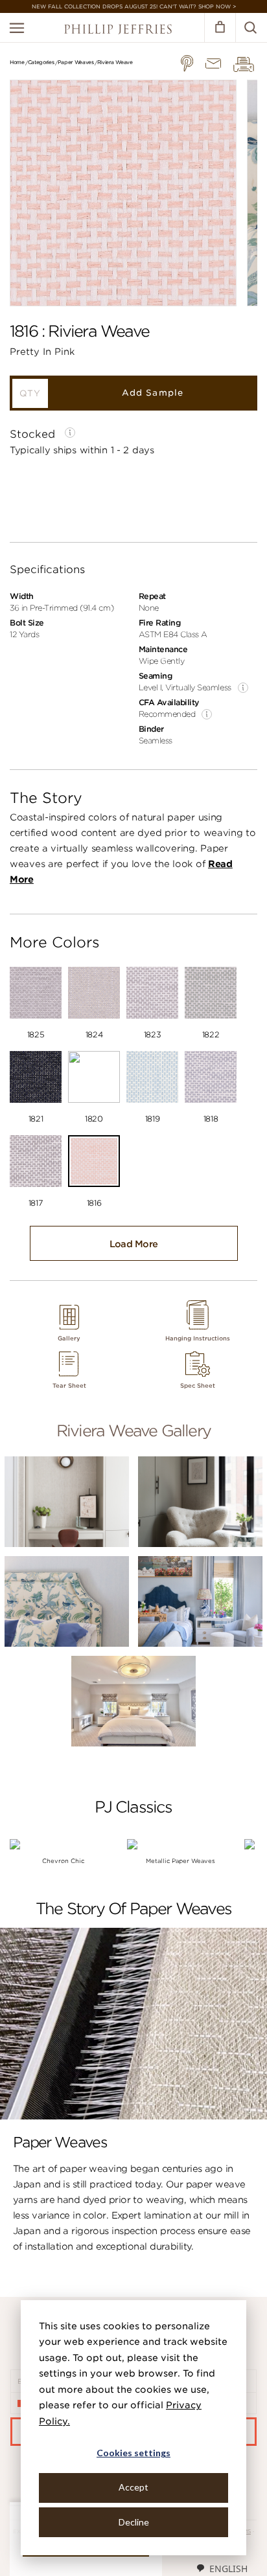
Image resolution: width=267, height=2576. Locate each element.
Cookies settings (133, 2453)
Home (17, 62)
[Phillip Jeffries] (118, 31)
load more (134, 1244)
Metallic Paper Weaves (180, 1861)
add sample (152, 393)
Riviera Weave (115, 62)
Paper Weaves (76, 62)
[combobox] (222, 2568)
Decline (134, 2522)
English (228, 2569)
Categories (41, 62)
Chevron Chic (63, 1861)
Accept (133, 2487)
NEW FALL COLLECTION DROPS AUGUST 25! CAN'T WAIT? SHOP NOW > (134, 6)
